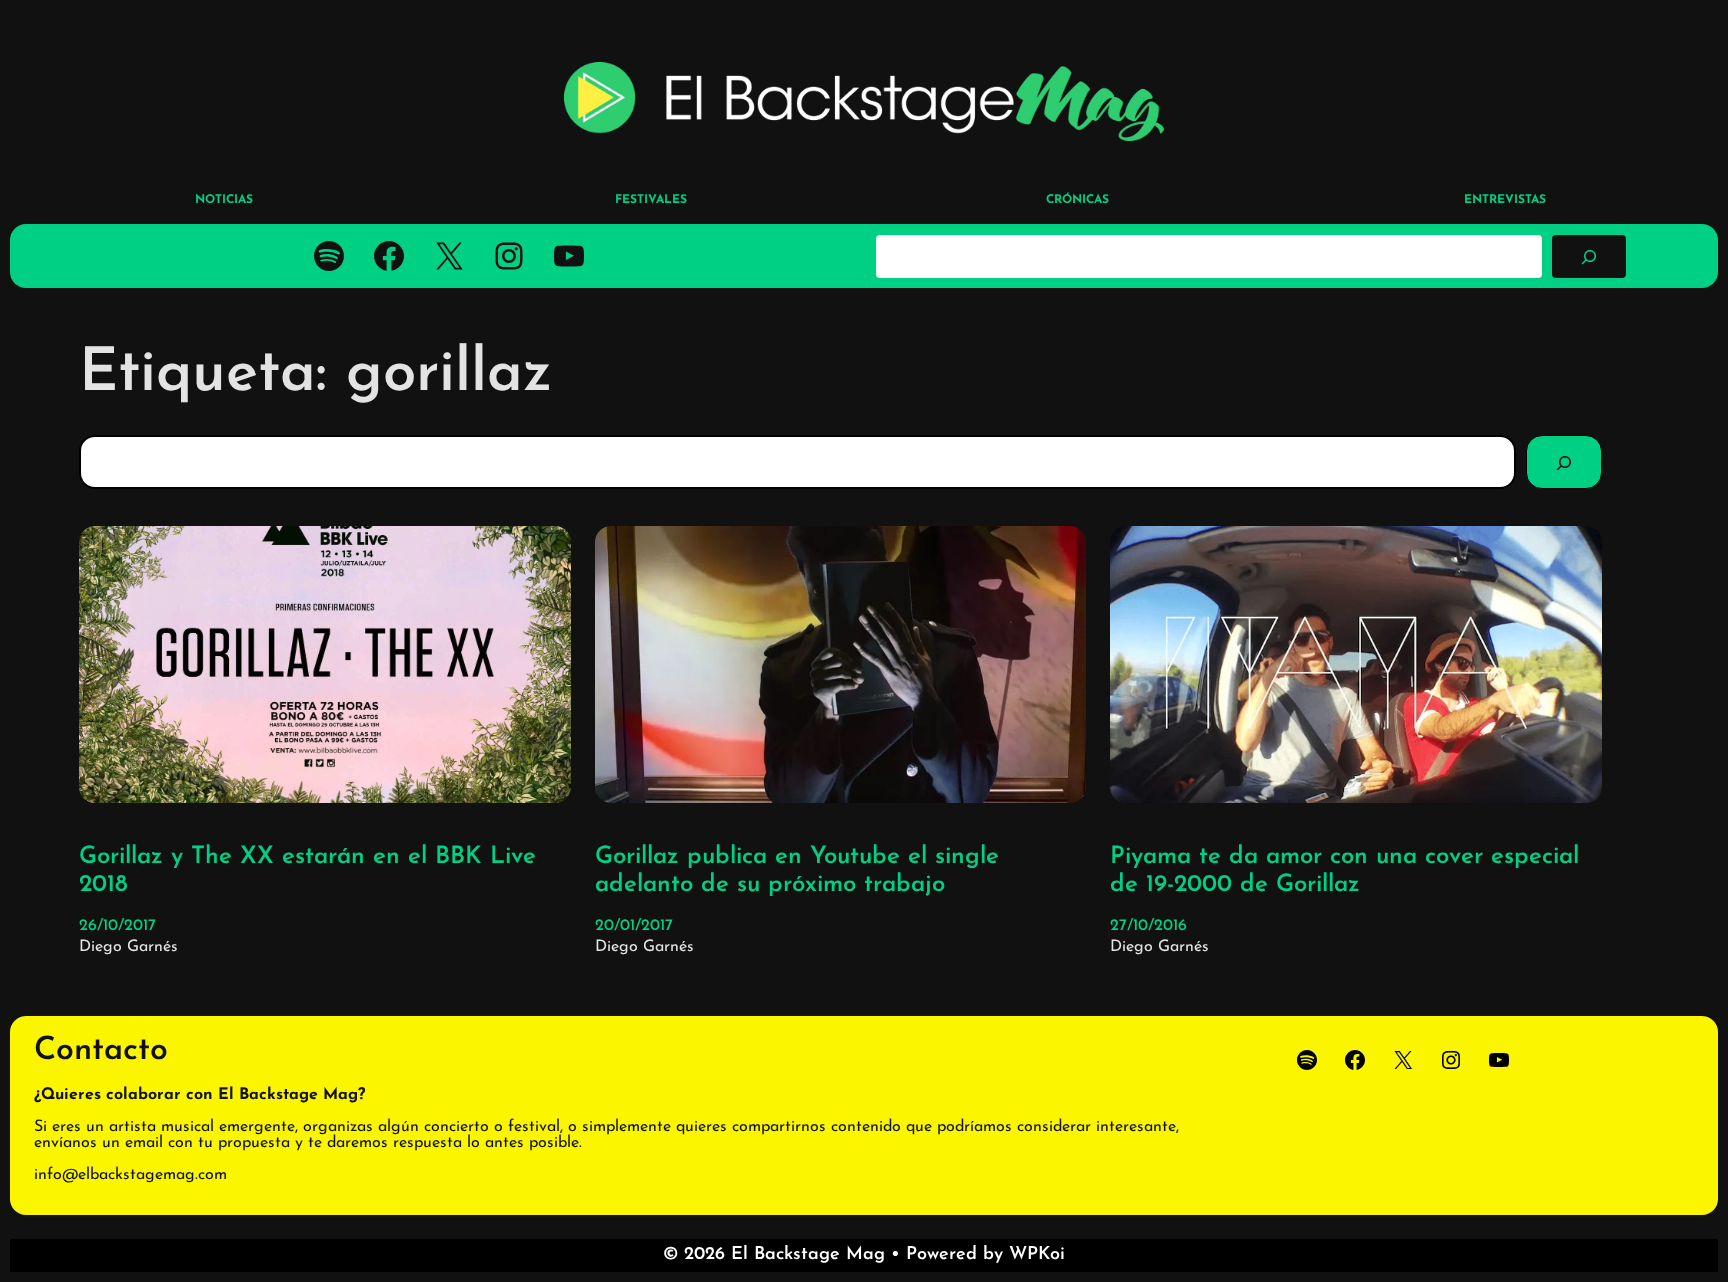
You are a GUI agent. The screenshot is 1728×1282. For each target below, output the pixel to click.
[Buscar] (1589, 256)
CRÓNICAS (1077, 200)
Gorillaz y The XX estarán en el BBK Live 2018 (307, 871)
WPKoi (1037, 1255)
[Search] (1564, 462)
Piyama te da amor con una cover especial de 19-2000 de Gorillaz (1344, 871)
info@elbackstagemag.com (130, 1175)
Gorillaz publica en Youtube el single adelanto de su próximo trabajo (797, 871)
